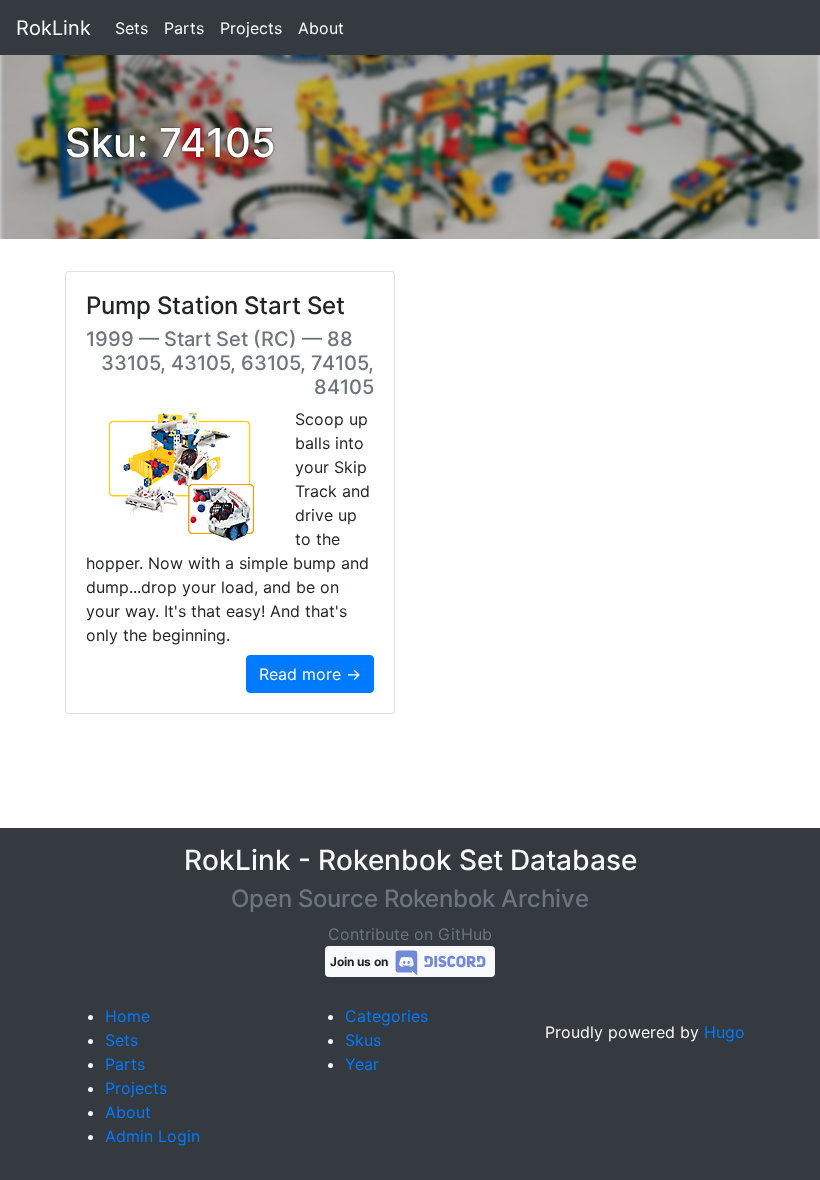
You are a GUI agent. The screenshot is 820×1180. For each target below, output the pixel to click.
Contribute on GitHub (410, 934)
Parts (184, 28)
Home (127, 1016)
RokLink (53, 28)
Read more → (310, 674)
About (321, 28)
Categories (386, 1016)
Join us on (360, 961)
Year (362, 1064)
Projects (251, 28)
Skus (363, 1040)
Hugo (724, 1032)
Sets (131, 28)
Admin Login (152, 1136)
